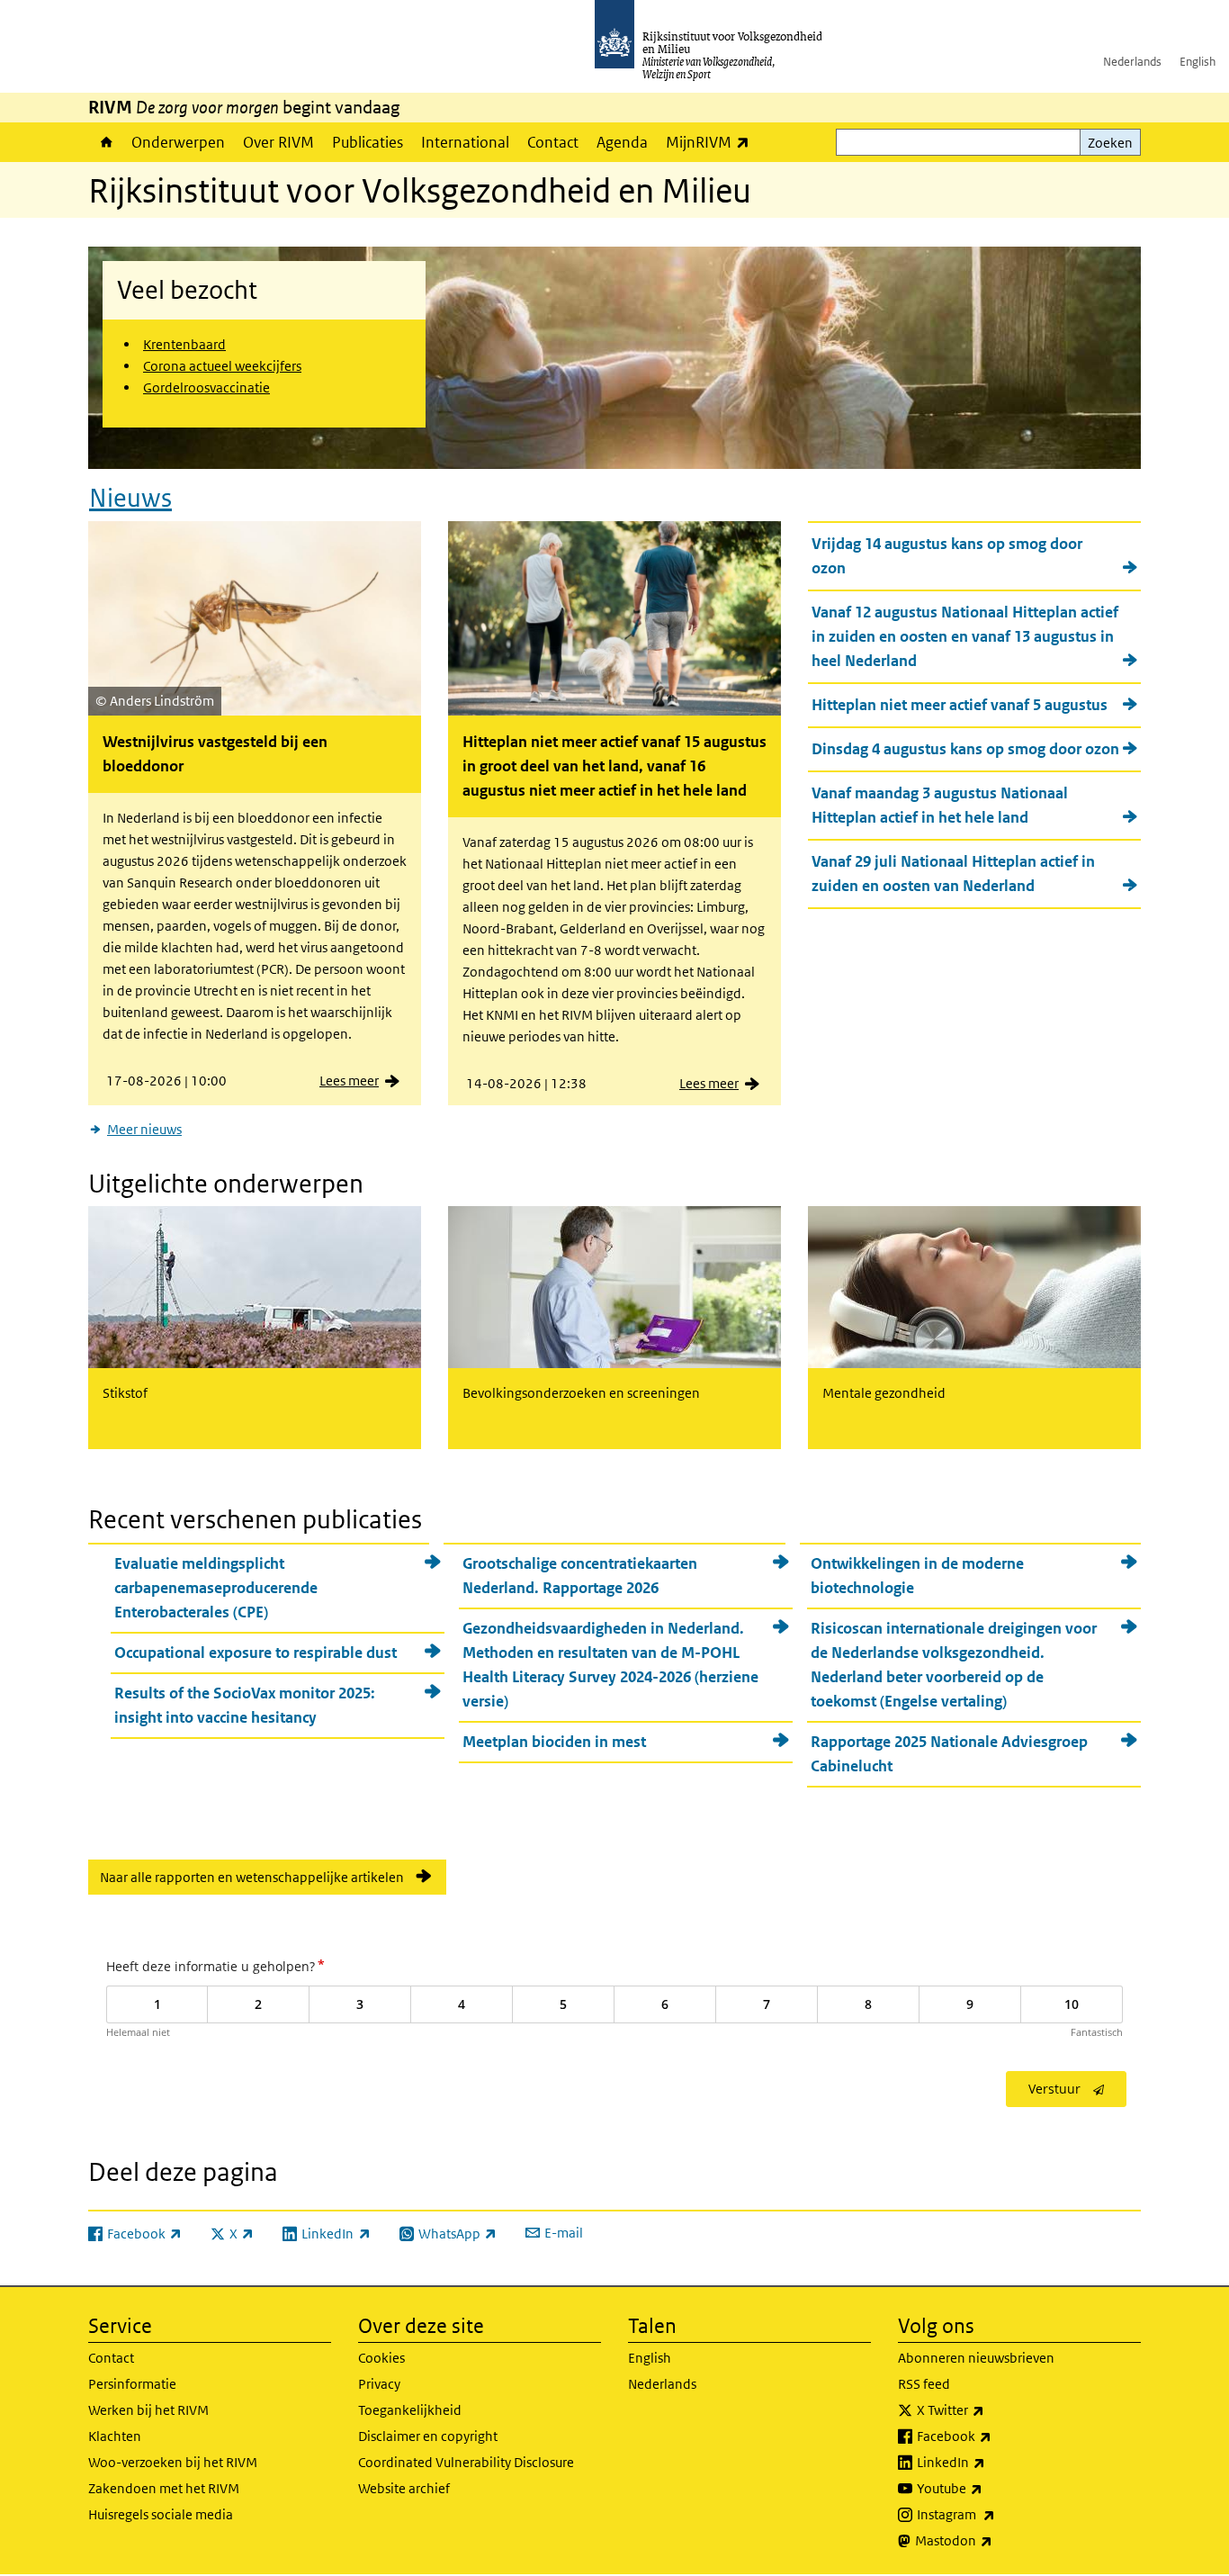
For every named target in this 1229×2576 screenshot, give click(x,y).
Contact (553, 142)
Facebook (994, 2436)
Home (105, 142)
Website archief (404, 2488)
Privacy (379, 2384)
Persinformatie (132, 2384)
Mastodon (993, 2540)
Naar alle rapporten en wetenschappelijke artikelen (252, 1877)
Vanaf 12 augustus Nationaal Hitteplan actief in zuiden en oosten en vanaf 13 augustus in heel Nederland (965, 636)
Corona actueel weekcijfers (222, 366)
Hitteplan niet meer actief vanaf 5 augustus (960, 705)
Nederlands (1132, 62)
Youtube (989, 2488)
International (465, 142)
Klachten (115, 2436)
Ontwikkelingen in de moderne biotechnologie (917, 1576)
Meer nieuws (144, 1129)
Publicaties (368, 142)
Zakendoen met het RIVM (164, 2488)
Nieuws (130, 498)
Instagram (996, 2514)
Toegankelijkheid (410, 2410)
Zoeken (1110, 143)
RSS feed (924, 2384)
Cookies (381, 2358)
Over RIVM (278, 142)
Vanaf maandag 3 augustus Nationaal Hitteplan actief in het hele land (940, 805)
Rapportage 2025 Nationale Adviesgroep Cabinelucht (949, 1754)
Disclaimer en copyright (428, 2436)
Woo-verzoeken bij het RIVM (173, 2462)
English (1198, 62)
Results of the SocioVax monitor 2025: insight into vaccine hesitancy (245, 1705)
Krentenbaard (184, 344)
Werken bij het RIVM (148, 2410)
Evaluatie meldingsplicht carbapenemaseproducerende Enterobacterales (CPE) (216, 1588)
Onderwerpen (178, 142)
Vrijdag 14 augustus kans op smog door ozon (947, 556)
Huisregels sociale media (161, 2514)
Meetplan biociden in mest (554, 1742)
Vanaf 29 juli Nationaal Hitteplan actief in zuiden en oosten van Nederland (953, 874)
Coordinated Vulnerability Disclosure (466, 2462)
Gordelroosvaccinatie (206, 387)
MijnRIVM (712, 142)
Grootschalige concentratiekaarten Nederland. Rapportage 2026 (580, 1576)
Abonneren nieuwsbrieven (976, 2358)
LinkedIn (991, 2462)
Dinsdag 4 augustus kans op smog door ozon (965, 749)
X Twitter (990, 2409)
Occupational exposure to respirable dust (256, 1653)
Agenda (622, 142)
